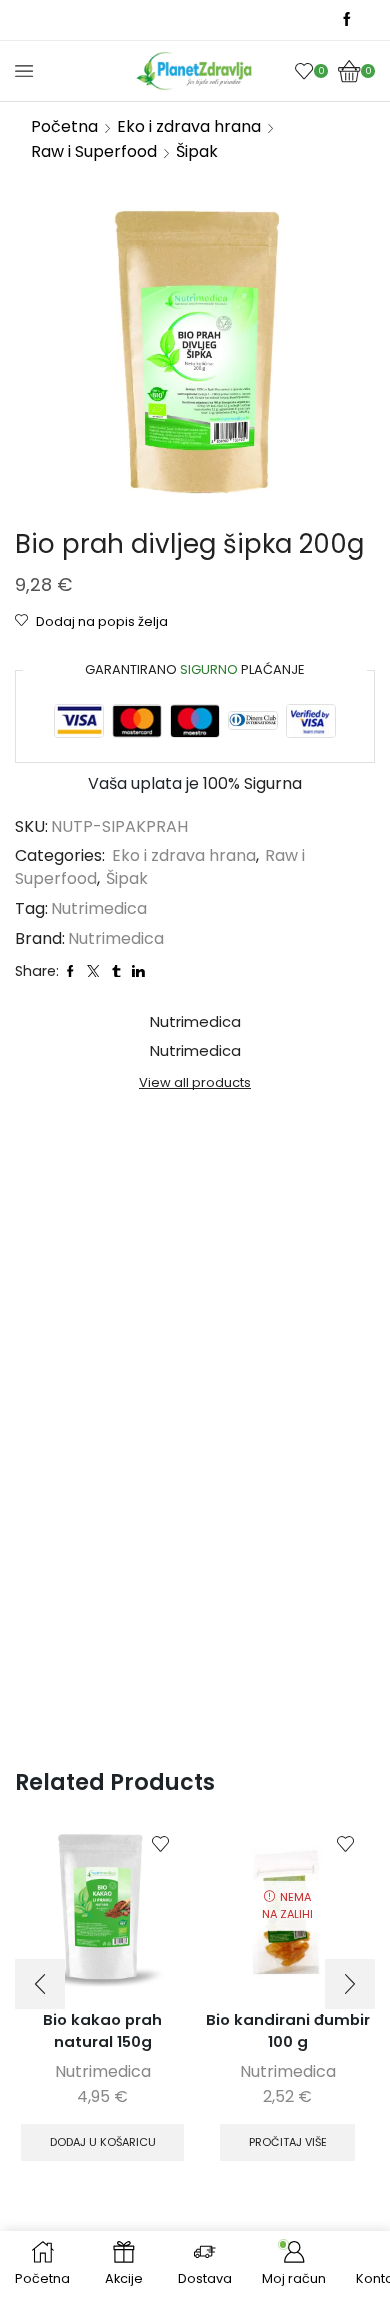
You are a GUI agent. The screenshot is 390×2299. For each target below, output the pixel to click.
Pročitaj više (288, 2142)
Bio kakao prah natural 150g (102, 2030)
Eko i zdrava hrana (189, 126)
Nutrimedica (99, 909)
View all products (195, 1083)
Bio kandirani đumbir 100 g (288, 2030)
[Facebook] (347, 20)
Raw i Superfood (94, 151)
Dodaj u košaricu (103, 2142)
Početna (64, 126)
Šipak (197, 151)
